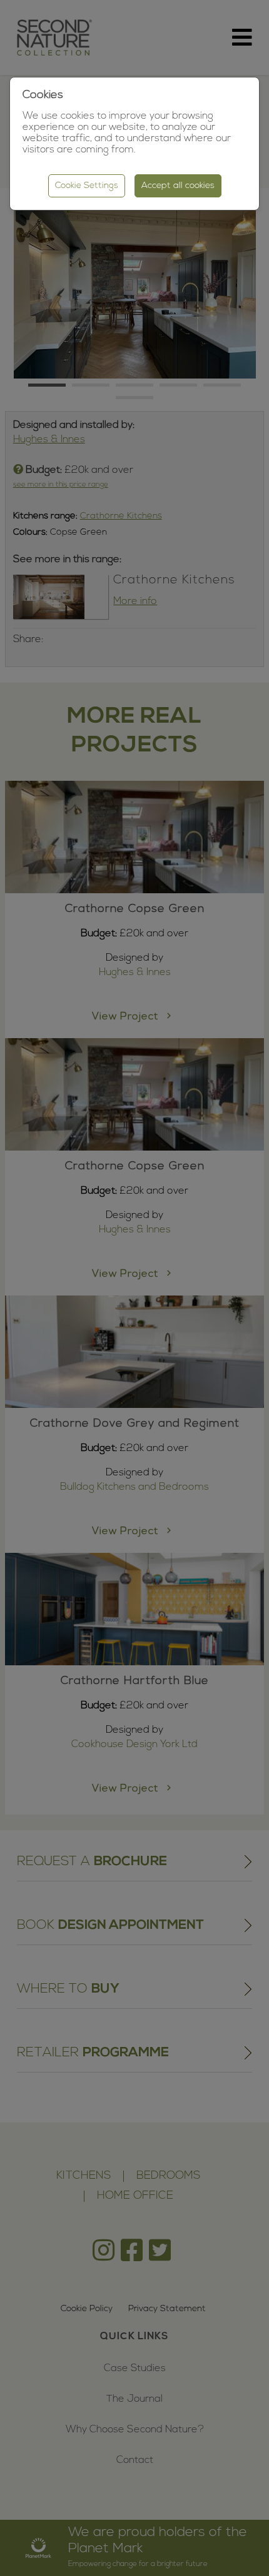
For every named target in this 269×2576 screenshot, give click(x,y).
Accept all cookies (178, 186)
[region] (134, 1288)
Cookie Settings (87, 186)
